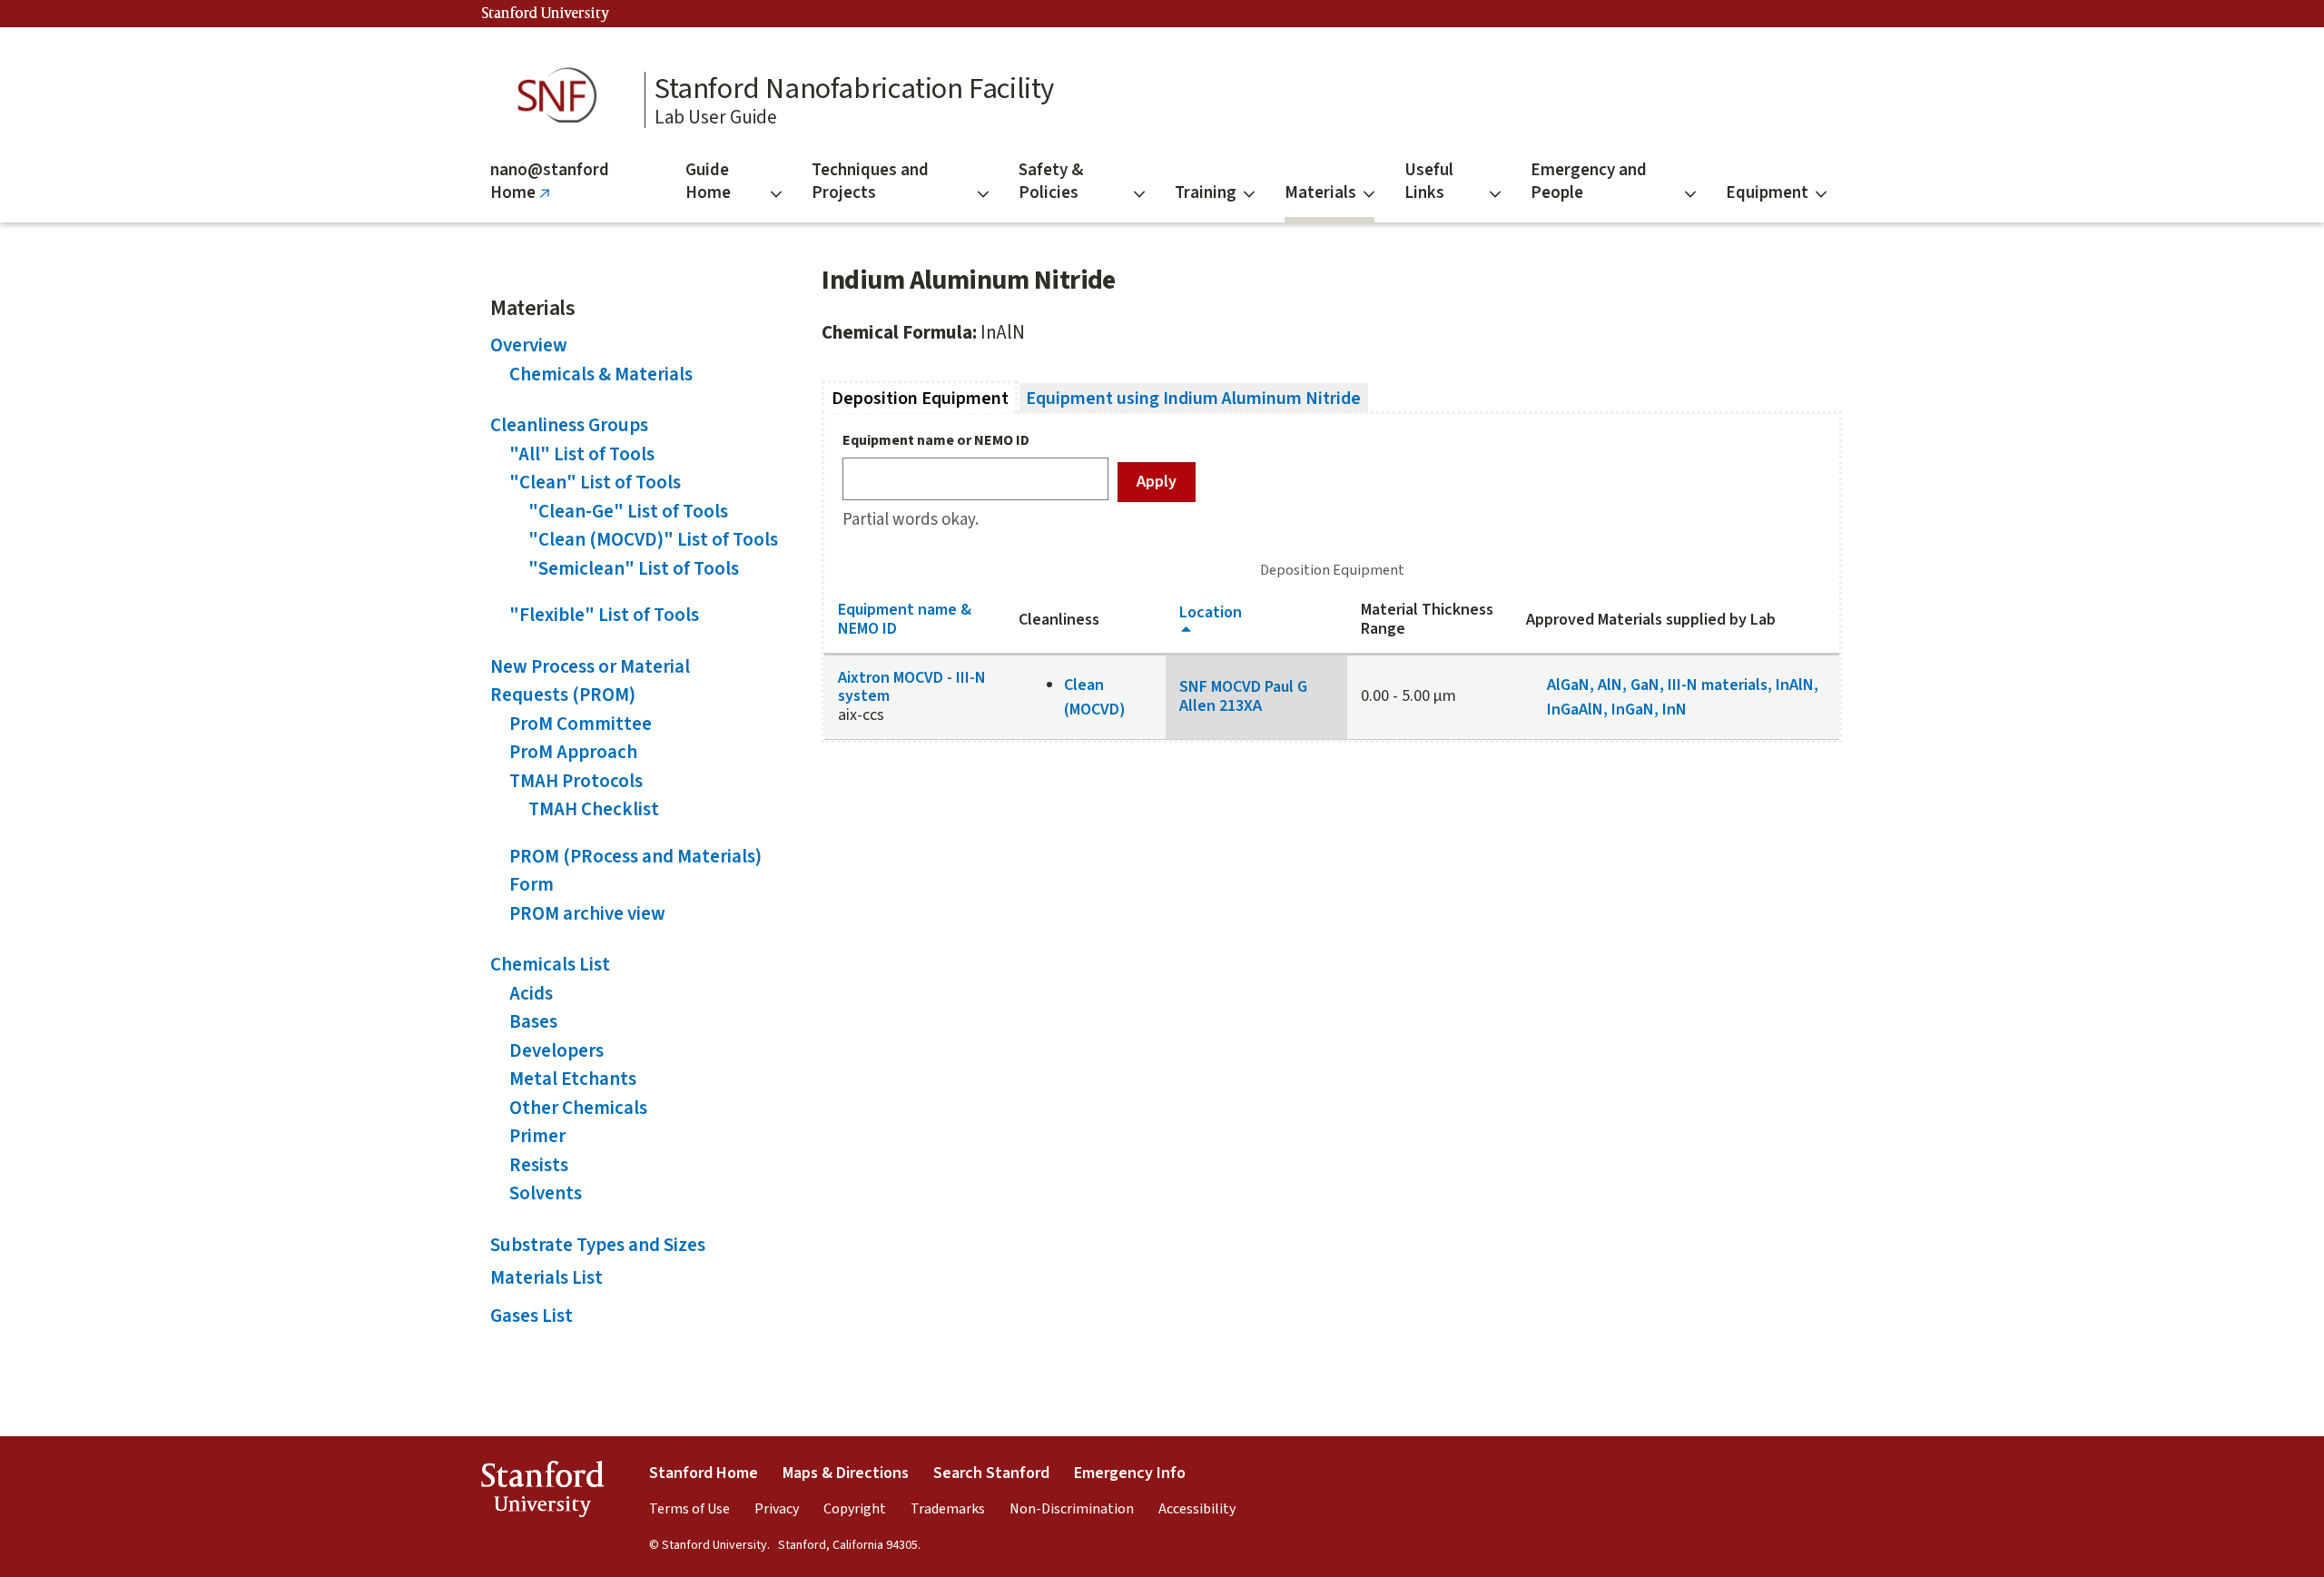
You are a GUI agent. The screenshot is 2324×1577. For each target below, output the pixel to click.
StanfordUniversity (542, 1493)
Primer (537, 1136)
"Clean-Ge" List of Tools (628, 511)
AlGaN (1568, 685)
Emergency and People (1589, 182)
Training (1206, 193)
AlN (1610, 685)
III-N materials (1718, 685)
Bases (533, 1021)
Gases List (532, 1316)
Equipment (1767, 193)
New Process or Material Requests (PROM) (590, 681)
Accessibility (1197, 1509)
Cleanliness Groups (569, 425)
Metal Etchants (573, 1079)
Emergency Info (1130, 1473)
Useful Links (1429, 182)
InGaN (1633, 710)
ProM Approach (573, 752)
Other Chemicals (578, 1108)
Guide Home (708, 182)
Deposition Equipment (925, 398)
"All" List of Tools (582, 454)
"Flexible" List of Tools (604, 615)
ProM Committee (581, 724)
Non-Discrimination (1072, 1509)
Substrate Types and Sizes (598, 1245)
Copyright (855, 1509)
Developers (556, 1050)
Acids (531, 993)
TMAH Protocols (576, 781)
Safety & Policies (1051, 182)
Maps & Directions (846, 1473)
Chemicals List (550, 964)
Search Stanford (991, 1473)
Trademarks (948, 1509)
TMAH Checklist (594, 809)
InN (1674, 710)
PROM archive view (587, 913)
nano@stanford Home (550, 190)
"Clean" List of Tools (595, 482)
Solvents (546, 1193)
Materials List (547, 1277)
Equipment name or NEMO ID (936, 440)
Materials (1320, 193)
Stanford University (546, 14)
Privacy (777, 1509)
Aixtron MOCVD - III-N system (912, 687)
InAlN (1795, 685)
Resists (539, 1165)
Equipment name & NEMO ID (905, 619)
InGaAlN (1575, 710)
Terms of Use (689, 1509)
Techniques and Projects (870, 182)
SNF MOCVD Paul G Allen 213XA (1243, 696)
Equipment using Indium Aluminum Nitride (1193, 398)
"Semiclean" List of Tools (634, 568)
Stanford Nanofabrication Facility (854, 89)
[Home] (563, 96)
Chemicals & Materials (601, 374)
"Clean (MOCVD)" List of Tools (653, 539)
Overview (529, 345)
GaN (1645, 685)
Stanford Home (704, 1473)
